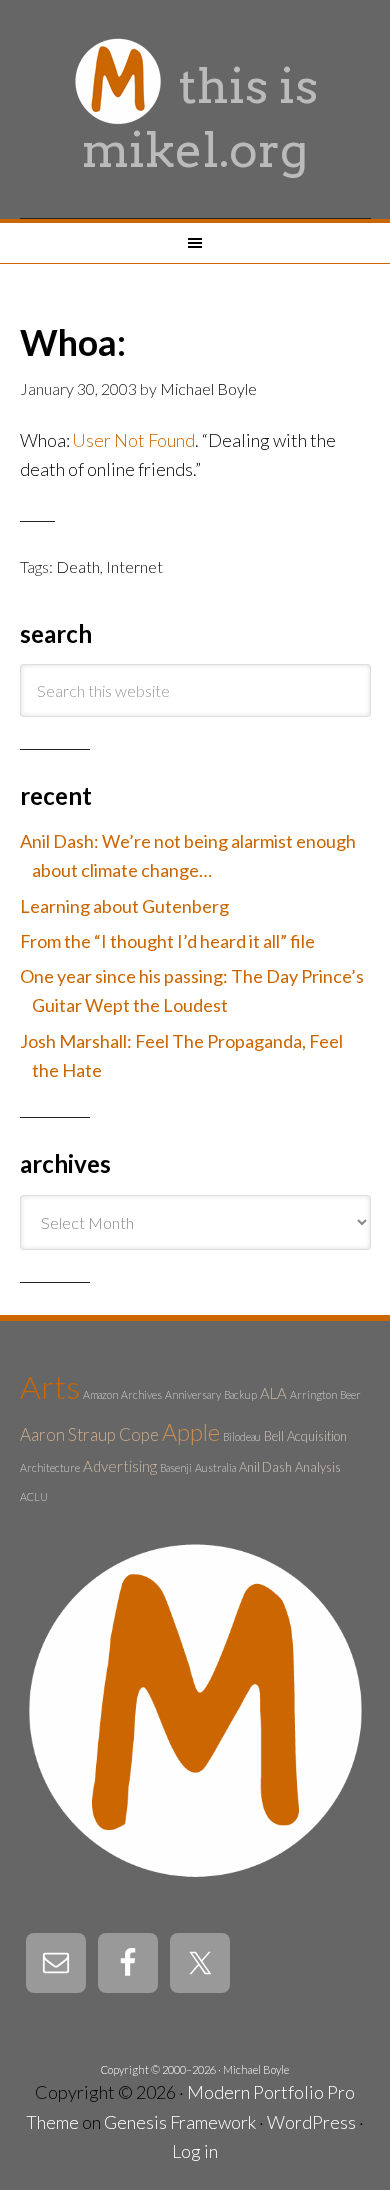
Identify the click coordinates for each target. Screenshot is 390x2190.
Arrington (313, 1394)
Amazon (100, 1394)
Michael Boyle (256, 2069)
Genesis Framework (180, 2122)
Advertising (120, 1466)
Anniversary (193, 1394)
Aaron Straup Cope (89, 1434)
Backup (240, 1394)
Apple (191, 1432)
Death (78, 566)
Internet (134, 566)
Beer (350, 1394)
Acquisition (317, 1436)
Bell (274, 1436)
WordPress (311, 2122)
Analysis (318, 1467)
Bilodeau (242, 1436)
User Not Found (133, 440)
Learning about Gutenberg (124, 906)
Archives (141, 1394)
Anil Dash (265, 1467)
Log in (195, 2151)
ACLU (34, 1496)
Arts (50, 1386)
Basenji (176, 1467)
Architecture (50, 1467)
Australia (215, 1467)
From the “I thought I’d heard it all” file (167, 941)
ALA (273, 1393)
